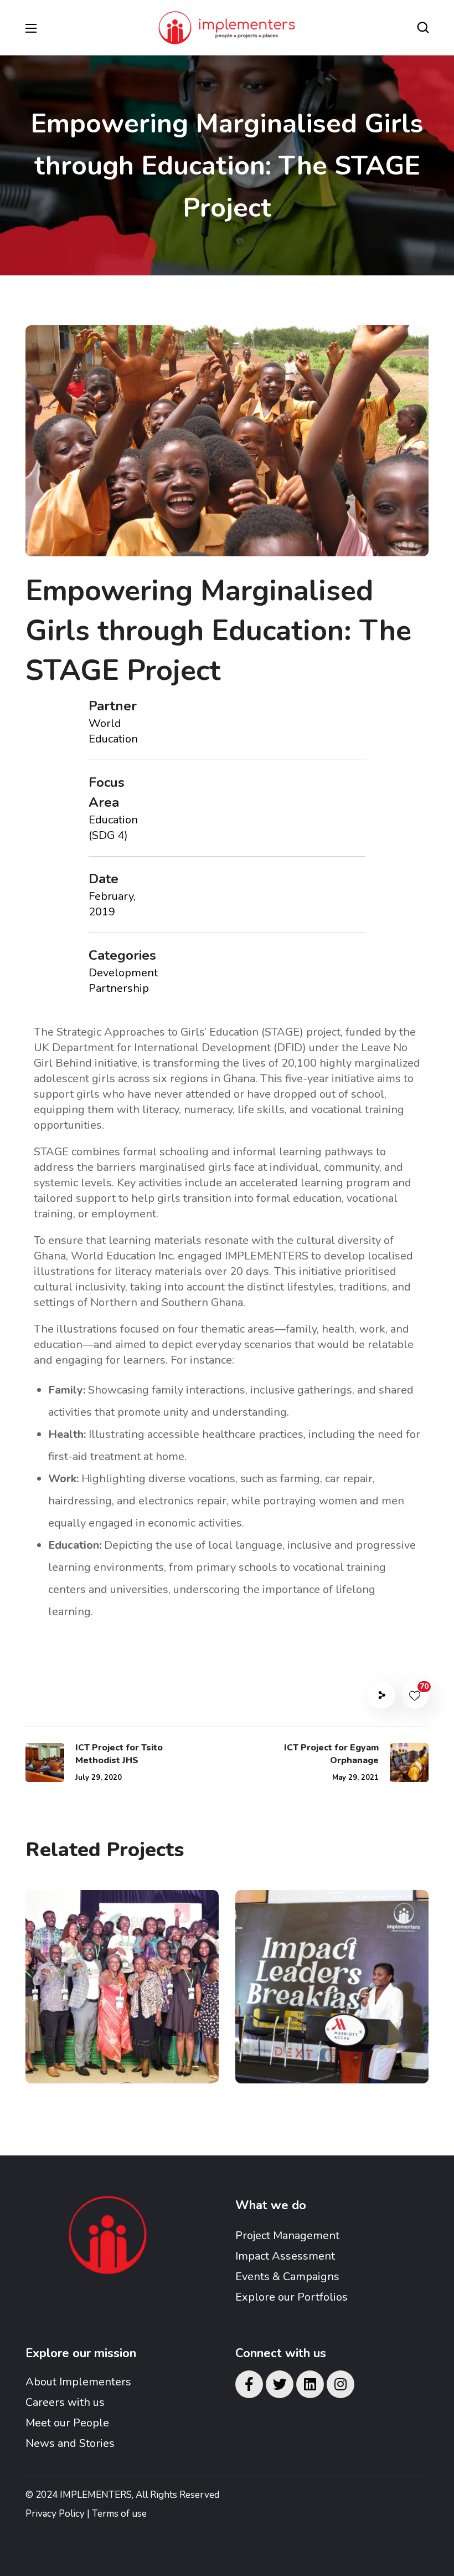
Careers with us (65, 2402)
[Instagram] (341, 2384)
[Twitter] (280, 2384)
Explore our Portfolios (292, 2297)
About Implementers (78, 2382)
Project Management (287, 2236)
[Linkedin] (310, 2384)
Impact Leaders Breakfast (311, 2011)
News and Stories (70, 2443)
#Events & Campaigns (91, 2049)
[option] (122, 1995)
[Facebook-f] (249, 2384)
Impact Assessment (285, 2256)
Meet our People (67, 2423)
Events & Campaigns (287, 2277)
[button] (423, 28)
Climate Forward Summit (106, 2011)
